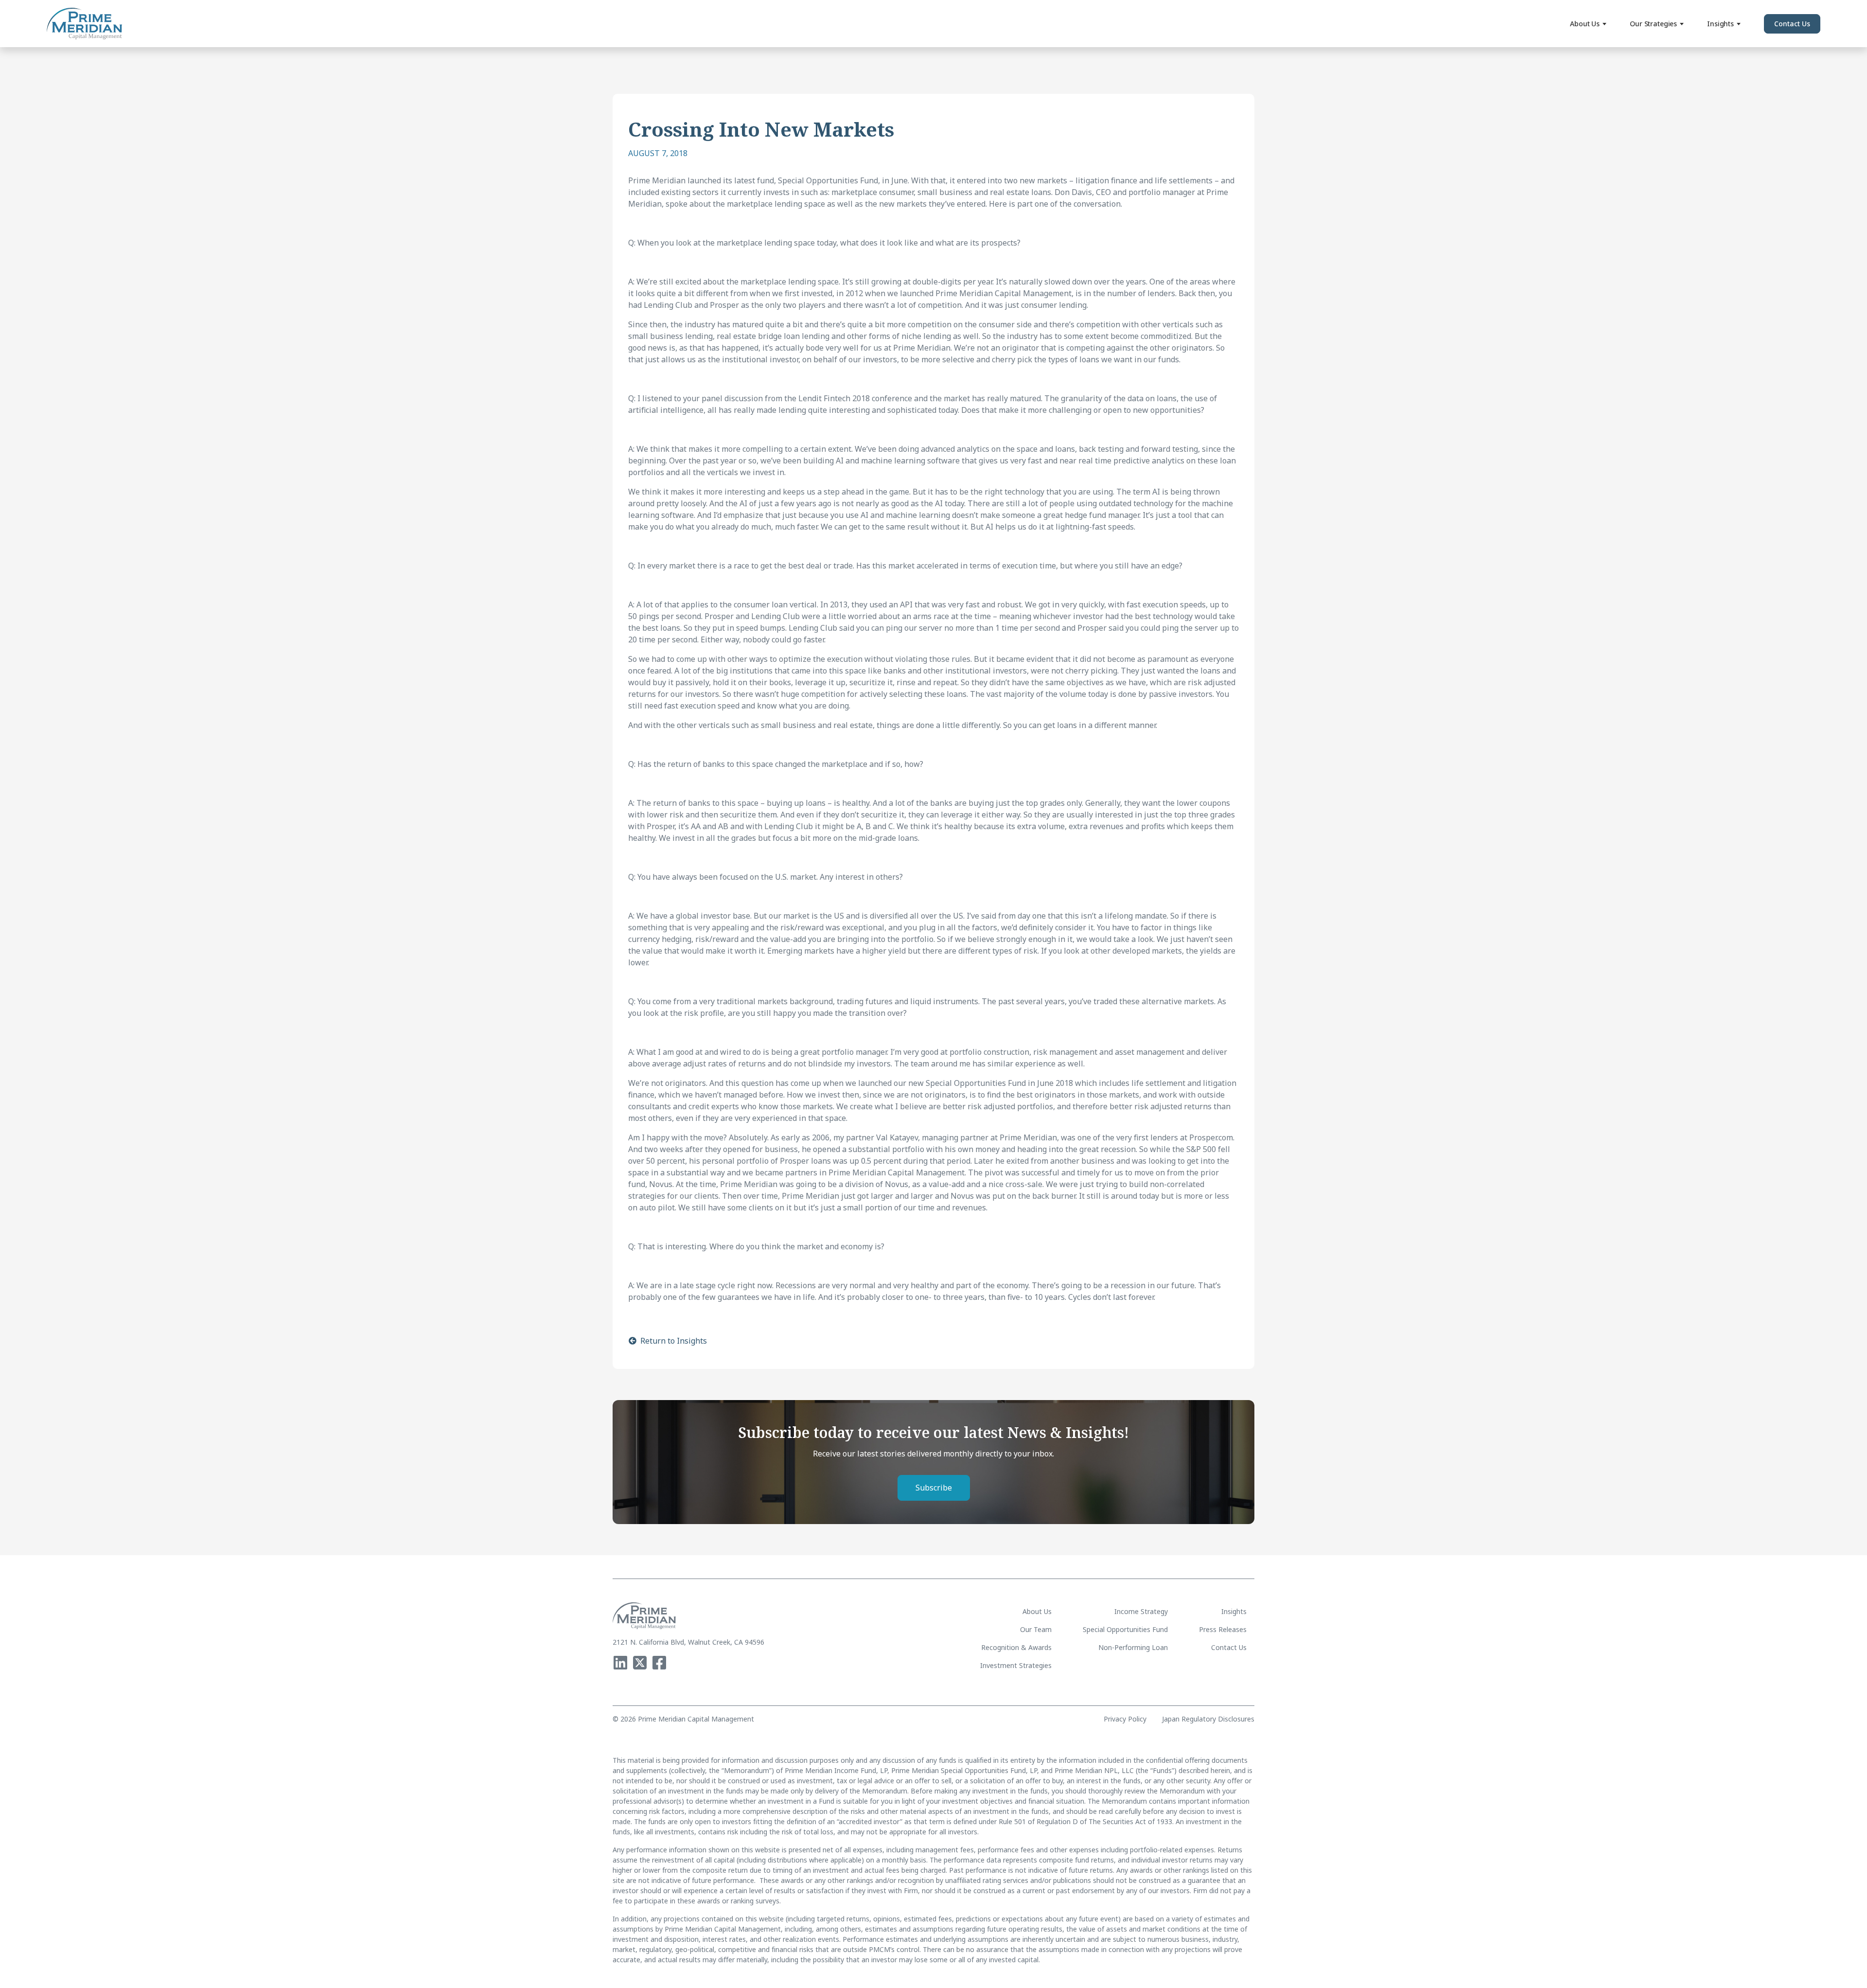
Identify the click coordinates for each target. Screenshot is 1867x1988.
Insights (1720, 24)
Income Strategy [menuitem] (1141, 1611)
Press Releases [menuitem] (1223, 1629)
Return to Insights (674, 1341)
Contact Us (1792, 24)
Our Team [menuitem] (1036, 1629)
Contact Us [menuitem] (1229, 1647)
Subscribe (934, 1488)
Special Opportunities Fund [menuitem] (1125, 1629)
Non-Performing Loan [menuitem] (1133, 1647)
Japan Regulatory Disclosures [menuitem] (1208, 1719)
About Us (1585, 24)
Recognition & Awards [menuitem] (1016, 1647)
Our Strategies (1653, 24)
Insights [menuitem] (1234, 1611)
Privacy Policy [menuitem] (1125, 1719)
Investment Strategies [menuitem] (1016, 1665)
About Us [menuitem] (1037, 1611)
